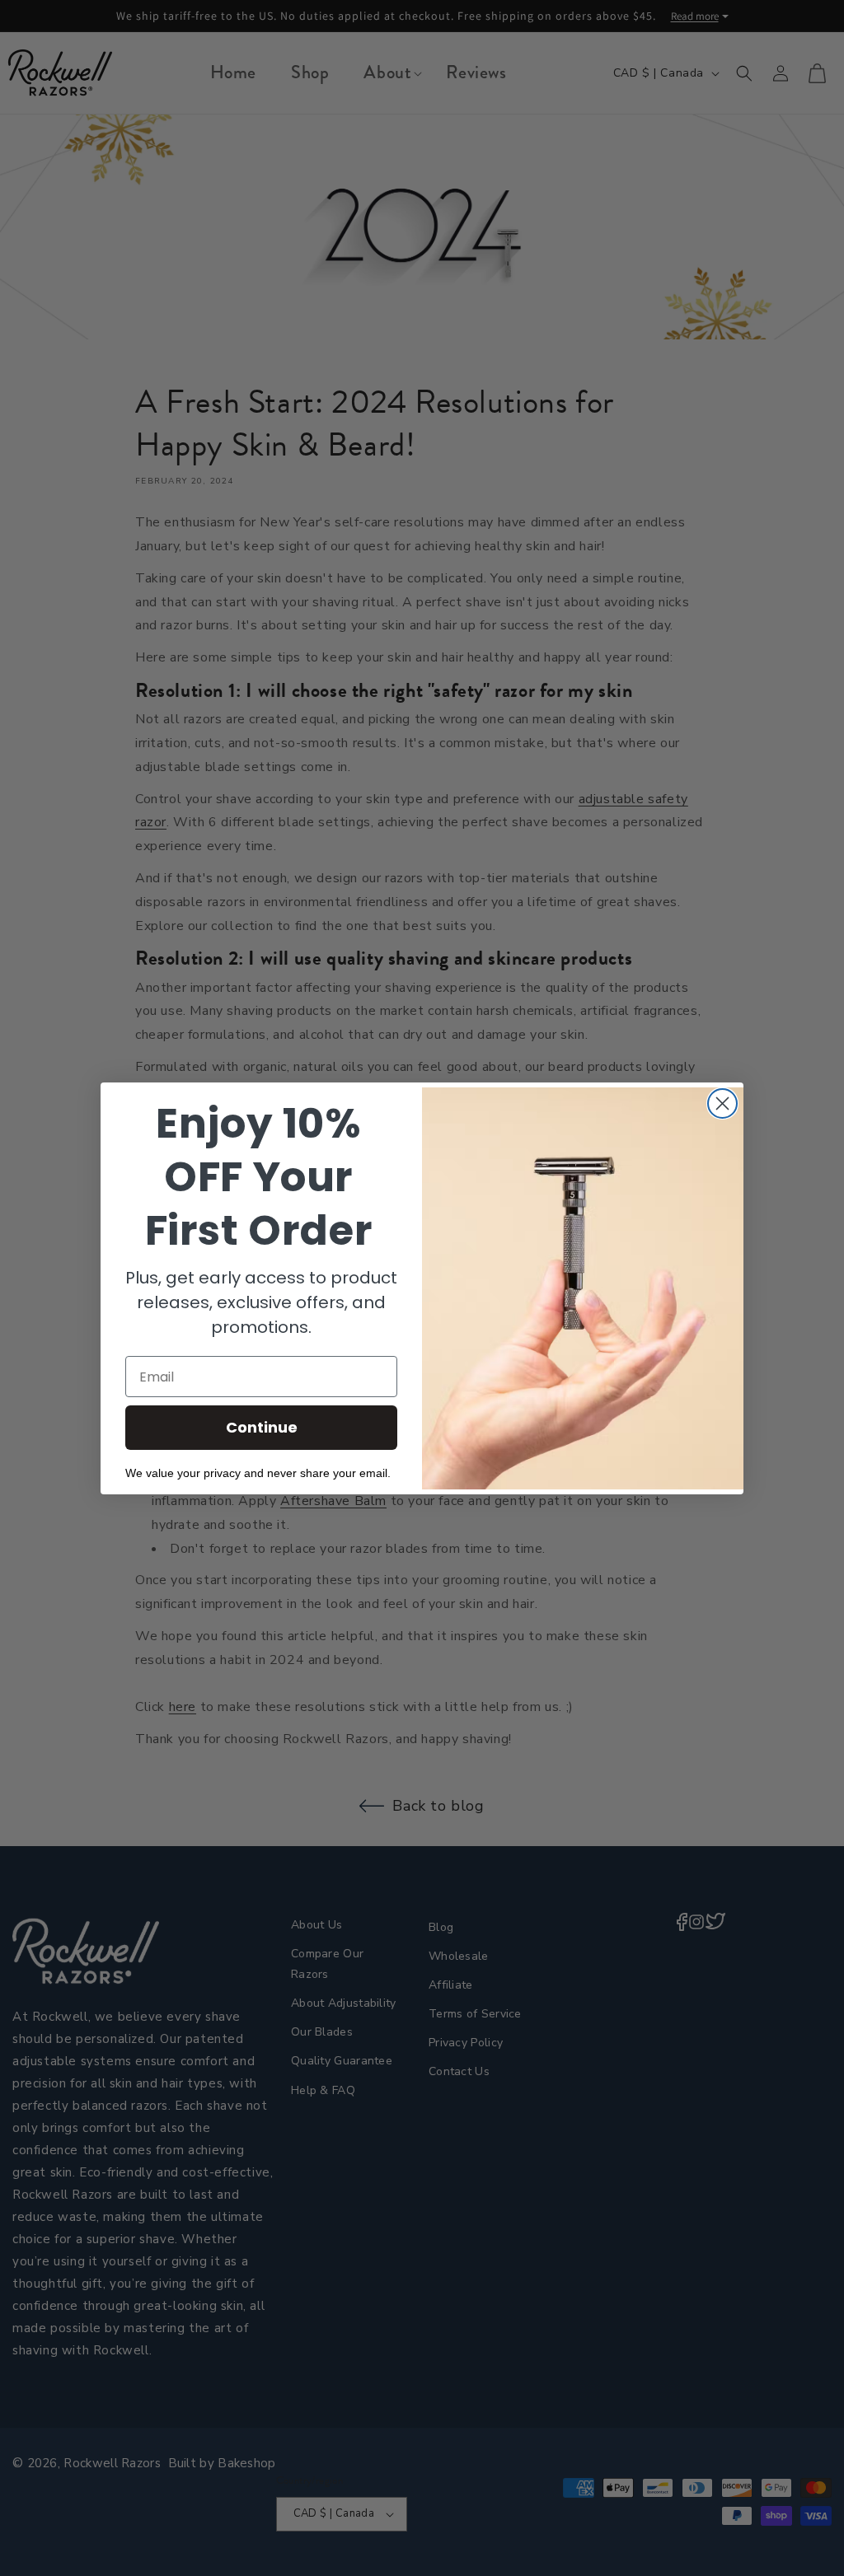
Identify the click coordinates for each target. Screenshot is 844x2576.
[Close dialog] (722, 1103)
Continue (262, 1427)
